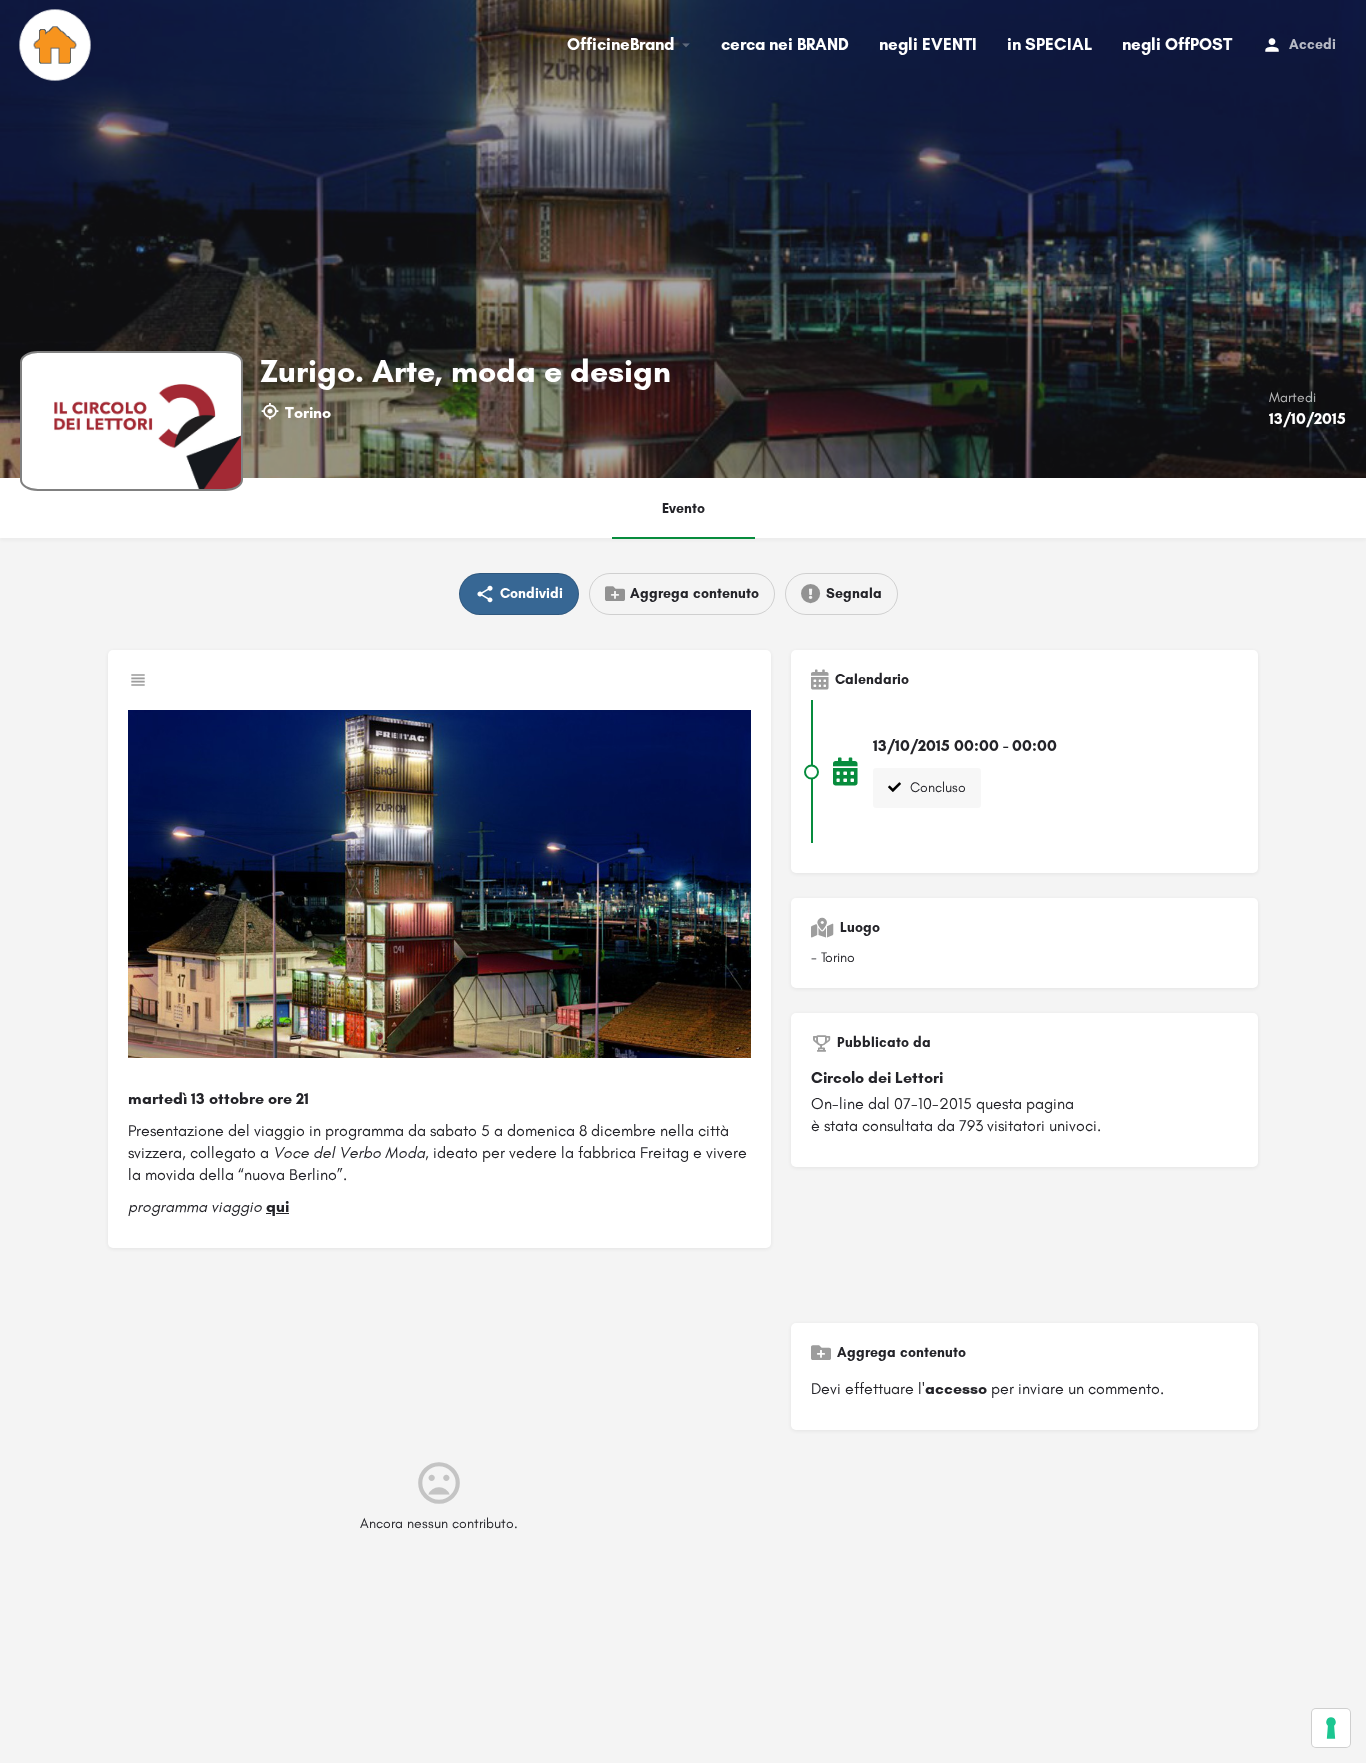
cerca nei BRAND (785, 44)
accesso (956, 1388)
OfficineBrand (620, 44)
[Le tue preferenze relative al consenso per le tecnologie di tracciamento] (1331, 1728)
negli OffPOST (1177, 44)
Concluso (936, 787)
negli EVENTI (928, 44)
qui (277, 1206)
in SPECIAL (1049, 44)
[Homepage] (57, 45)
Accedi (1312, 44)
